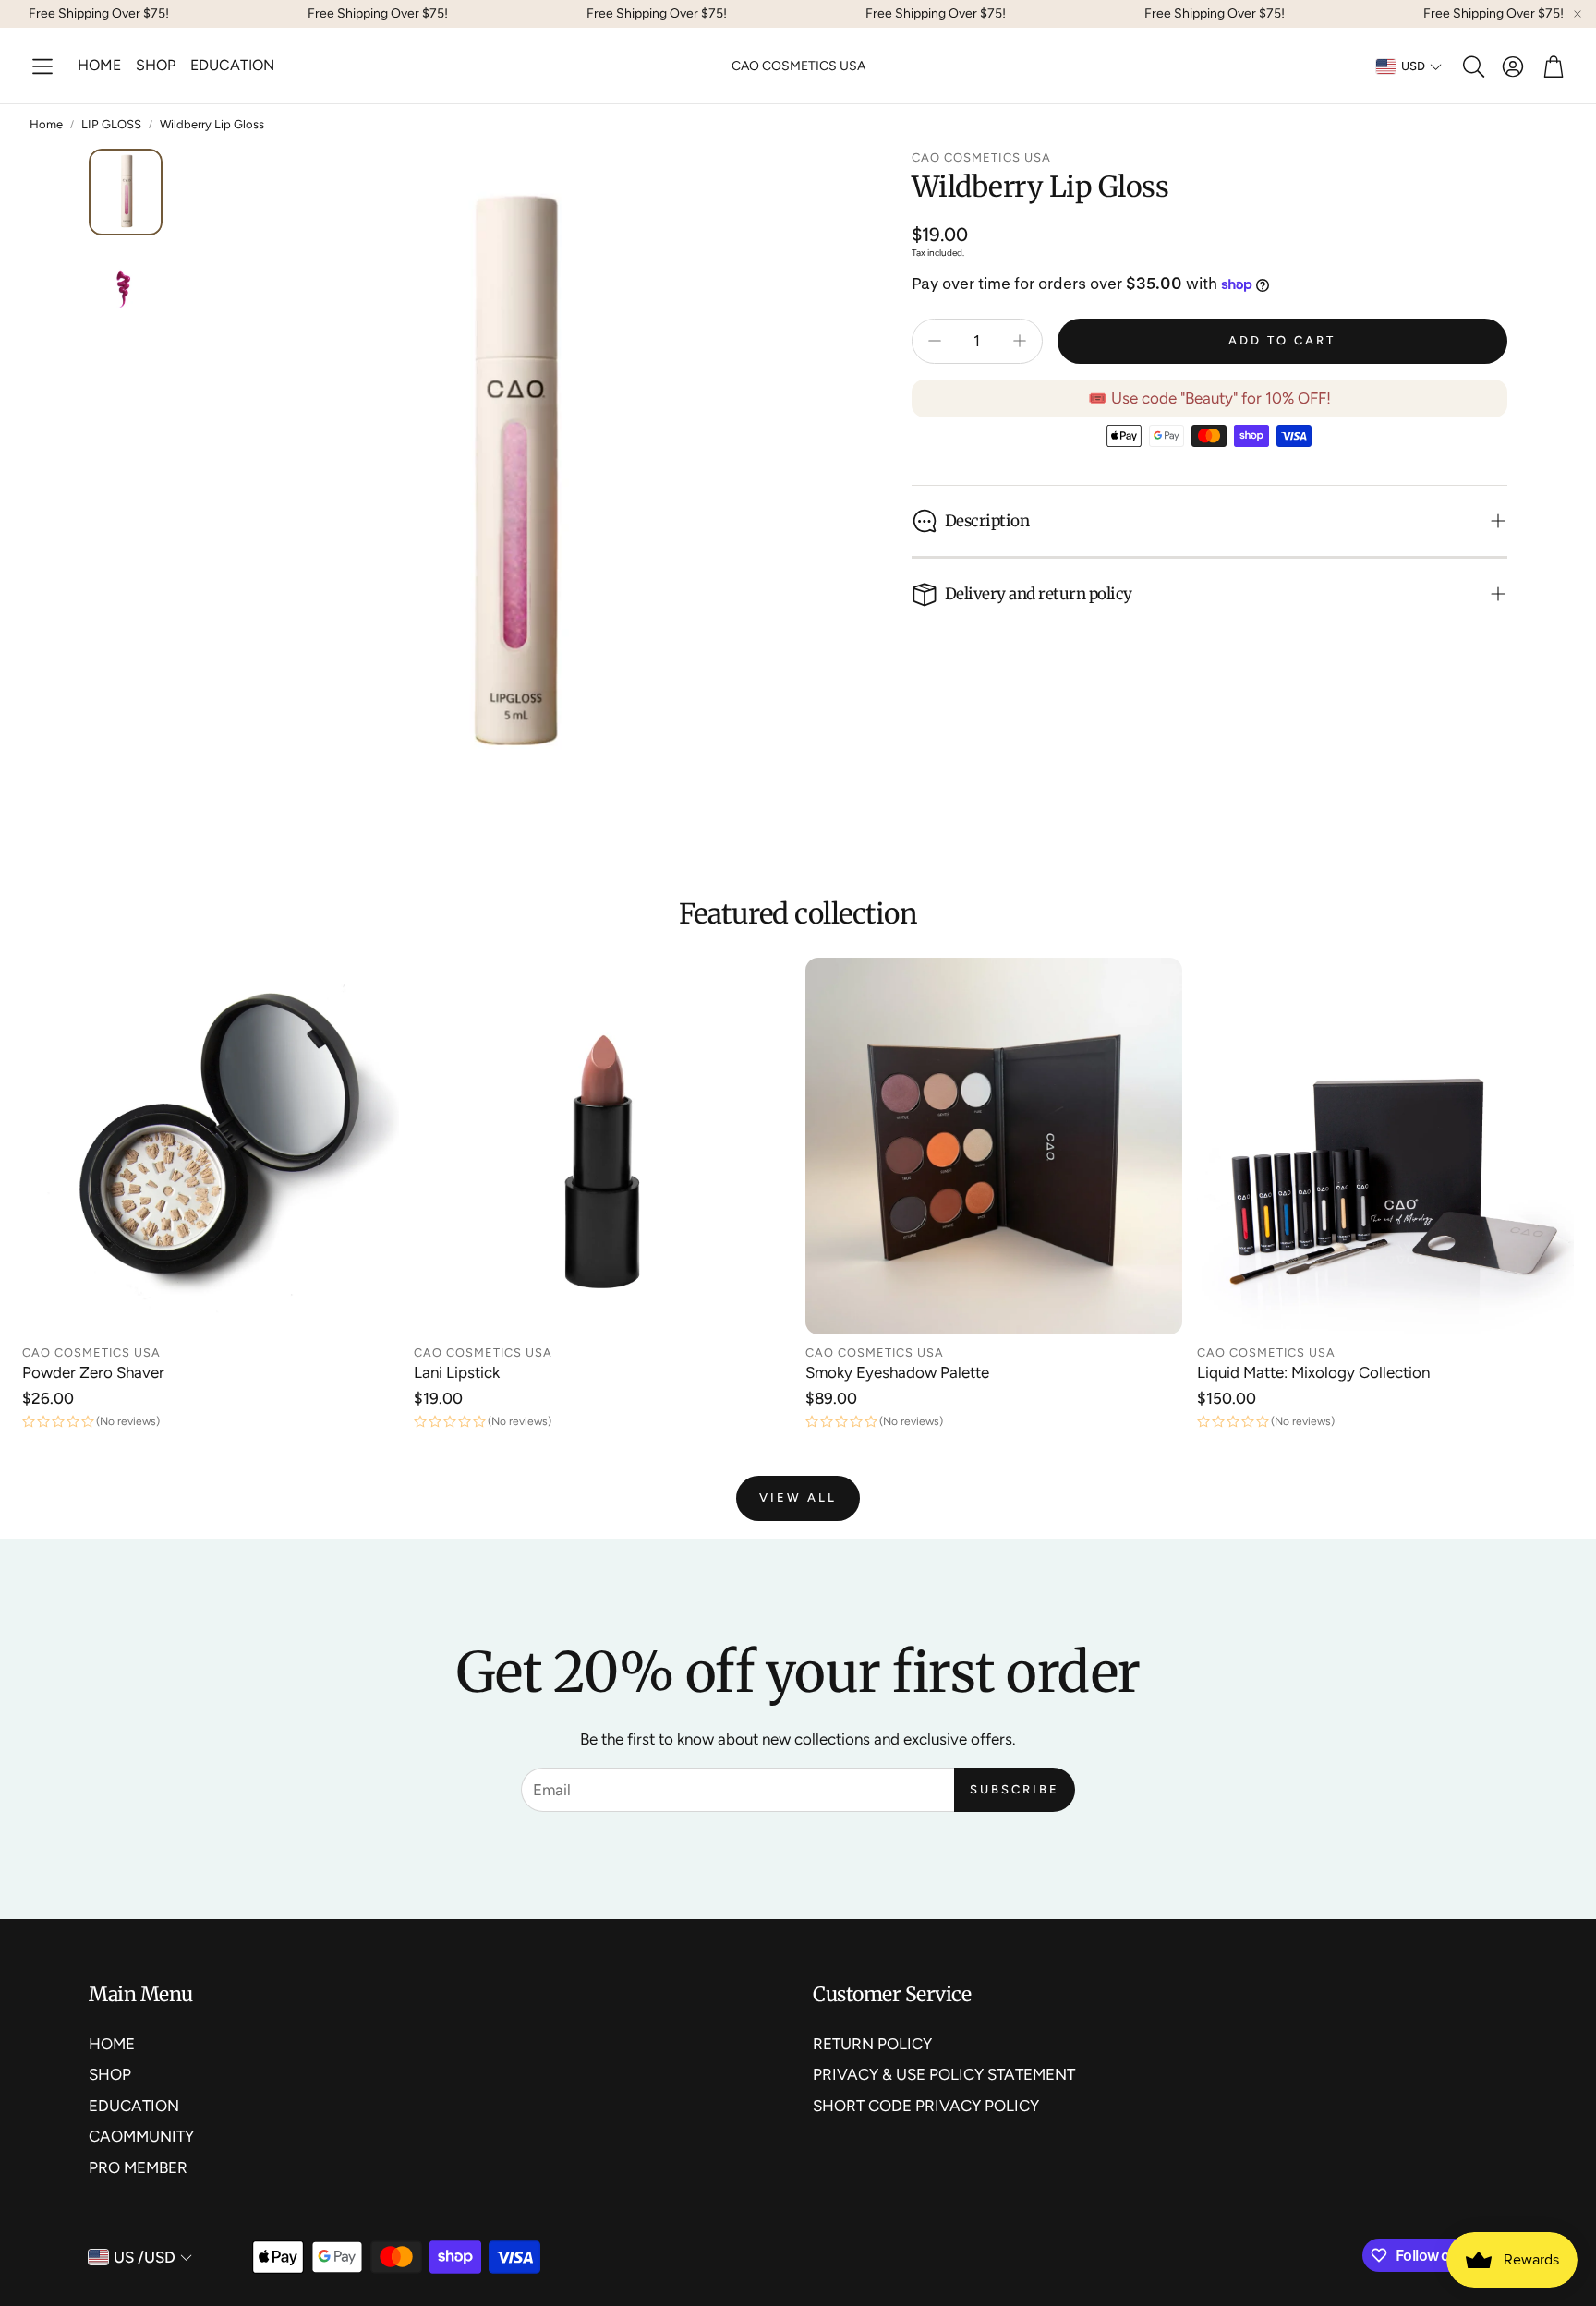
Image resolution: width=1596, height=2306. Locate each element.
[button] (42, 66)
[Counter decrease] (935, 341)
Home (46, 124)
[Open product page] (211, 1146)
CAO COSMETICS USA (798, 66)
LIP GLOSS (111, 124)
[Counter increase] (1020, 341)
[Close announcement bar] (1578, 14)
